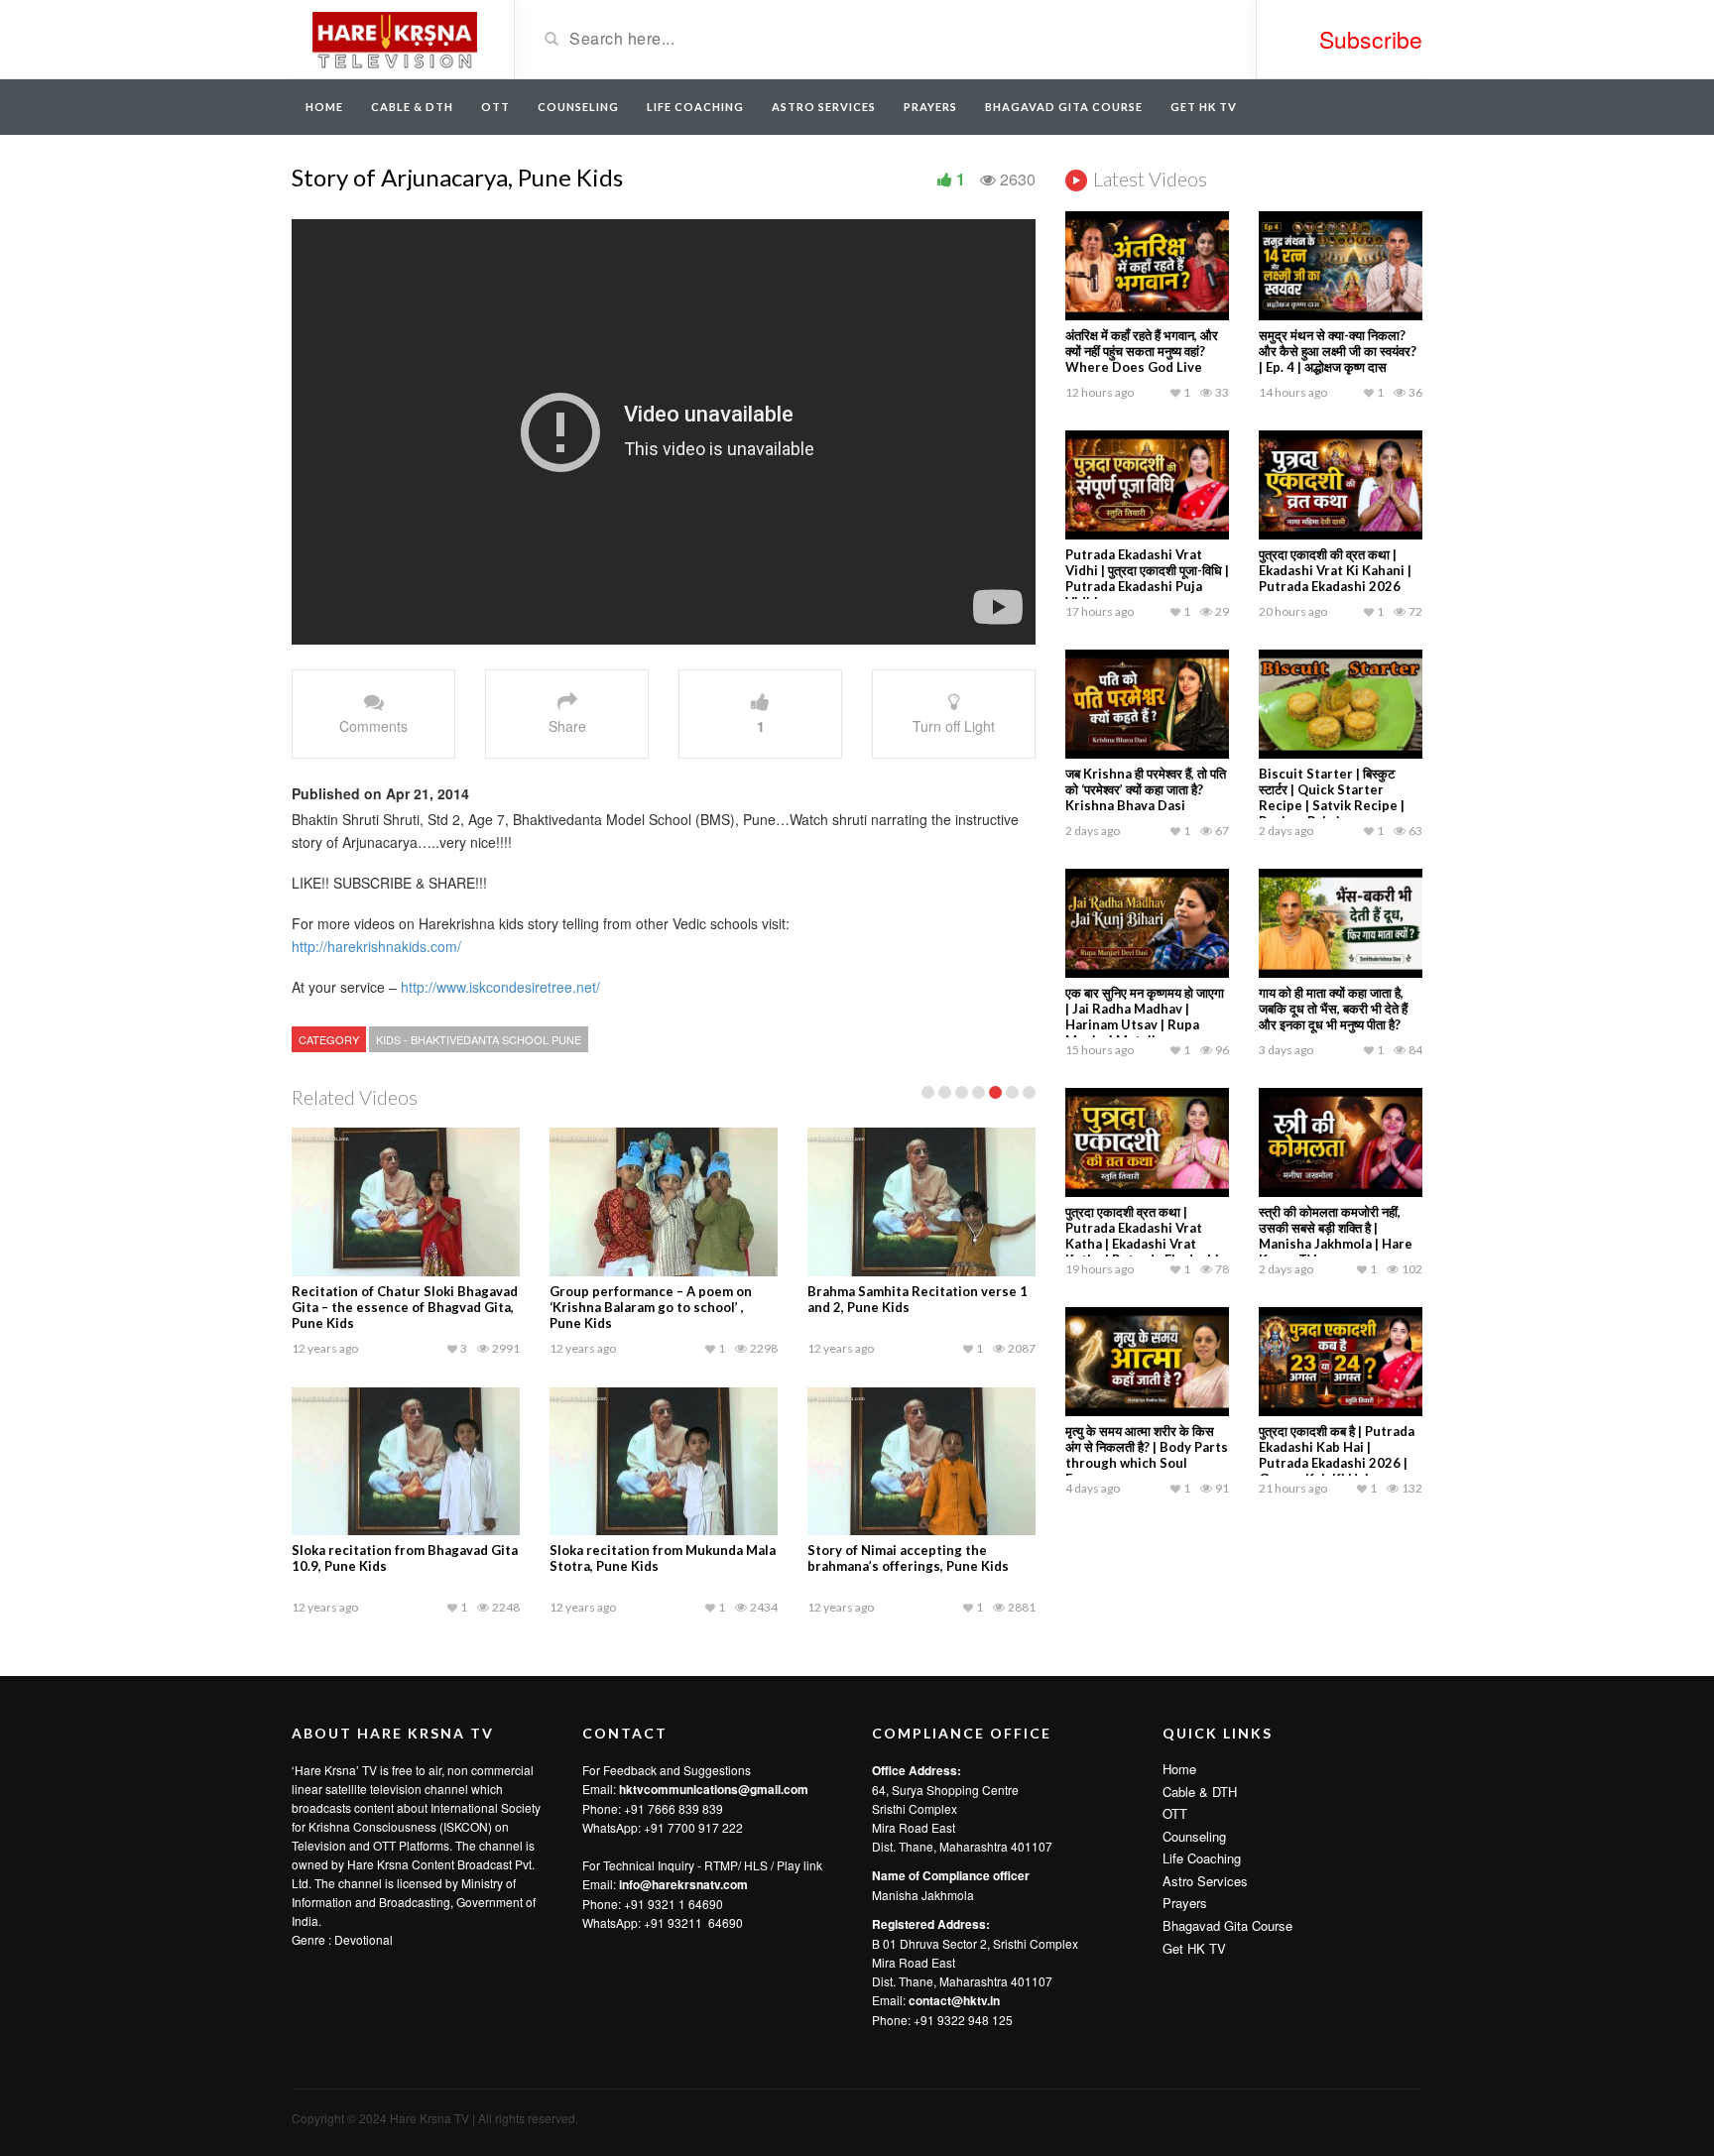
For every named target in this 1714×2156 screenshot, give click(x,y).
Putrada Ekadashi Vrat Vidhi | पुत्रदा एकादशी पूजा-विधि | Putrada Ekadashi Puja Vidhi (1147, 578)
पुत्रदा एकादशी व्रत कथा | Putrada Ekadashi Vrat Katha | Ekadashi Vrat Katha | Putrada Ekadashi (1142, 1236)
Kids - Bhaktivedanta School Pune (479, 1039)
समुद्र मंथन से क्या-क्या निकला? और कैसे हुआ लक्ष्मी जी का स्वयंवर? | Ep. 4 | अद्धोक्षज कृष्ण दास (1338, 351)
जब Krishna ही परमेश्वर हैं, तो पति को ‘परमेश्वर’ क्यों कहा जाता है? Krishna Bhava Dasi (1146, 789)
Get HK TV (1204, 107)
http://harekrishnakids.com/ (376, 946)
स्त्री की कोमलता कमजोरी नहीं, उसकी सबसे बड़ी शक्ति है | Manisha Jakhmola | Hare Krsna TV (1336, 1236)
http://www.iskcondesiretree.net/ (498, 987)
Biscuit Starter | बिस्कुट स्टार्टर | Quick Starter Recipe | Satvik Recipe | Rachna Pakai (1332, 797)
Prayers (930, 107)
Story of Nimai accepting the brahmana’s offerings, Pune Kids (908, 1558)
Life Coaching (695, 107)
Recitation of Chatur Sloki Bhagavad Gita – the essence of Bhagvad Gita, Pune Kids (405, 1307)
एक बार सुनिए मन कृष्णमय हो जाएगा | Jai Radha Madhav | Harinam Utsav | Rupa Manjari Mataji (1145, 1017)
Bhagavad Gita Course (1064, 107)
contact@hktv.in (954, 2000)
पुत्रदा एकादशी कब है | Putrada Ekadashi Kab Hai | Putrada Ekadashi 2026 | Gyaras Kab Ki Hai (1337, 1455)
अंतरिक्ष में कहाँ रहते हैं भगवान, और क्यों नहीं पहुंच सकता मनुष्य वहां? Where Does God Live (1142, 351)
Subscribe (1371, 39)
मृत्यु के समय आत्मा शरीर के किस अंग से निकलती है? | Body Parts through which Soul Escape (1147, 1455)
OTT (495, 107)
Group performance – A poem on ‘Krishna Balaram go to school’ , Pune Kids (651, 1307)
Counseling (578, 107)
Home (324, 107)
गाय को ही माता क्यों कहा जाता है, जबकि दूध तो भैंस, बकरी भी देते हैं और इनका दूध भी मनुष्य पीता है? (1333, 1009)
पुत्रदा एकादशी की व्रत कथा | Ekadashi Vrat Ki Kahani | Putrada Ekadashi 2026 (1335, 570)
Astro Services (824, 107)
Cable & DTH (412, 107)
